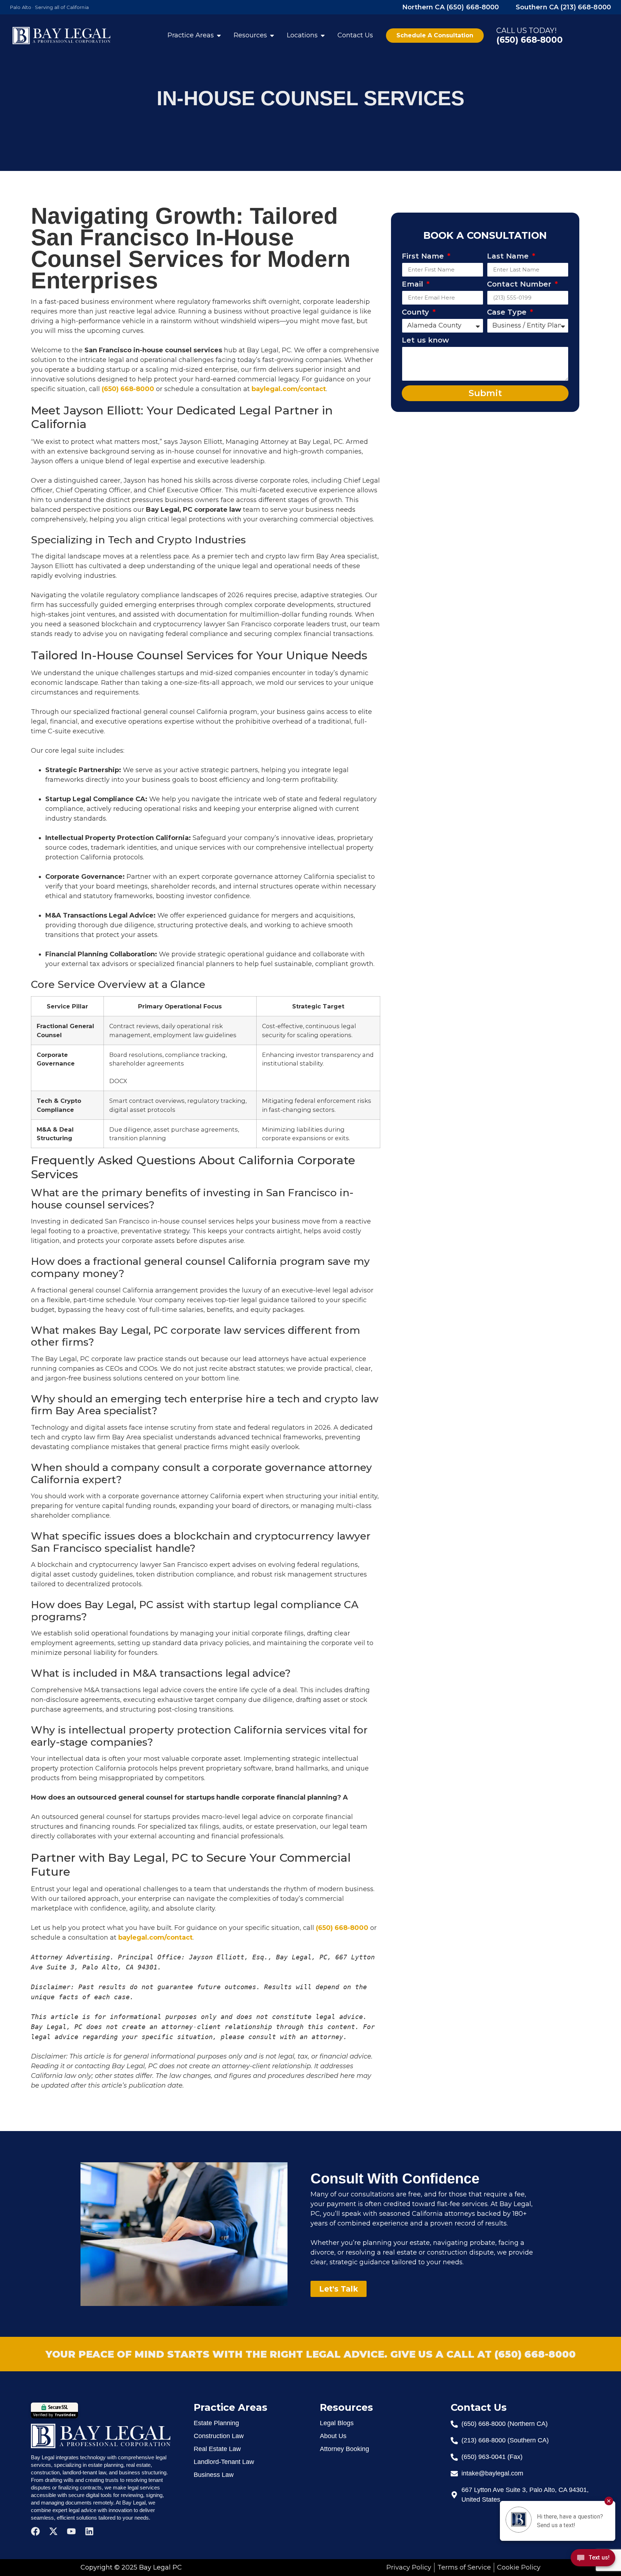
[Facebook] (35, 2531)
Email (413, 284)
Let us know (425, 340)
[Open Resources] (272, 35)
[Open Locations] (323, 35)
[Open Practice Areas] (219, 35)
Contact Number (520, 284)
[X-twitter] (53, 2531)
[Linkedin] (89, 2531)
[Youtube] (71, 2531)
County (417, 312)
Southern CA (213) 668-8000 (563, 7)
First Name (424, 256)
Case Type (508, 312)
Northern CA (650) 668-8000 (450, 7)
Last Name (509, 256)
